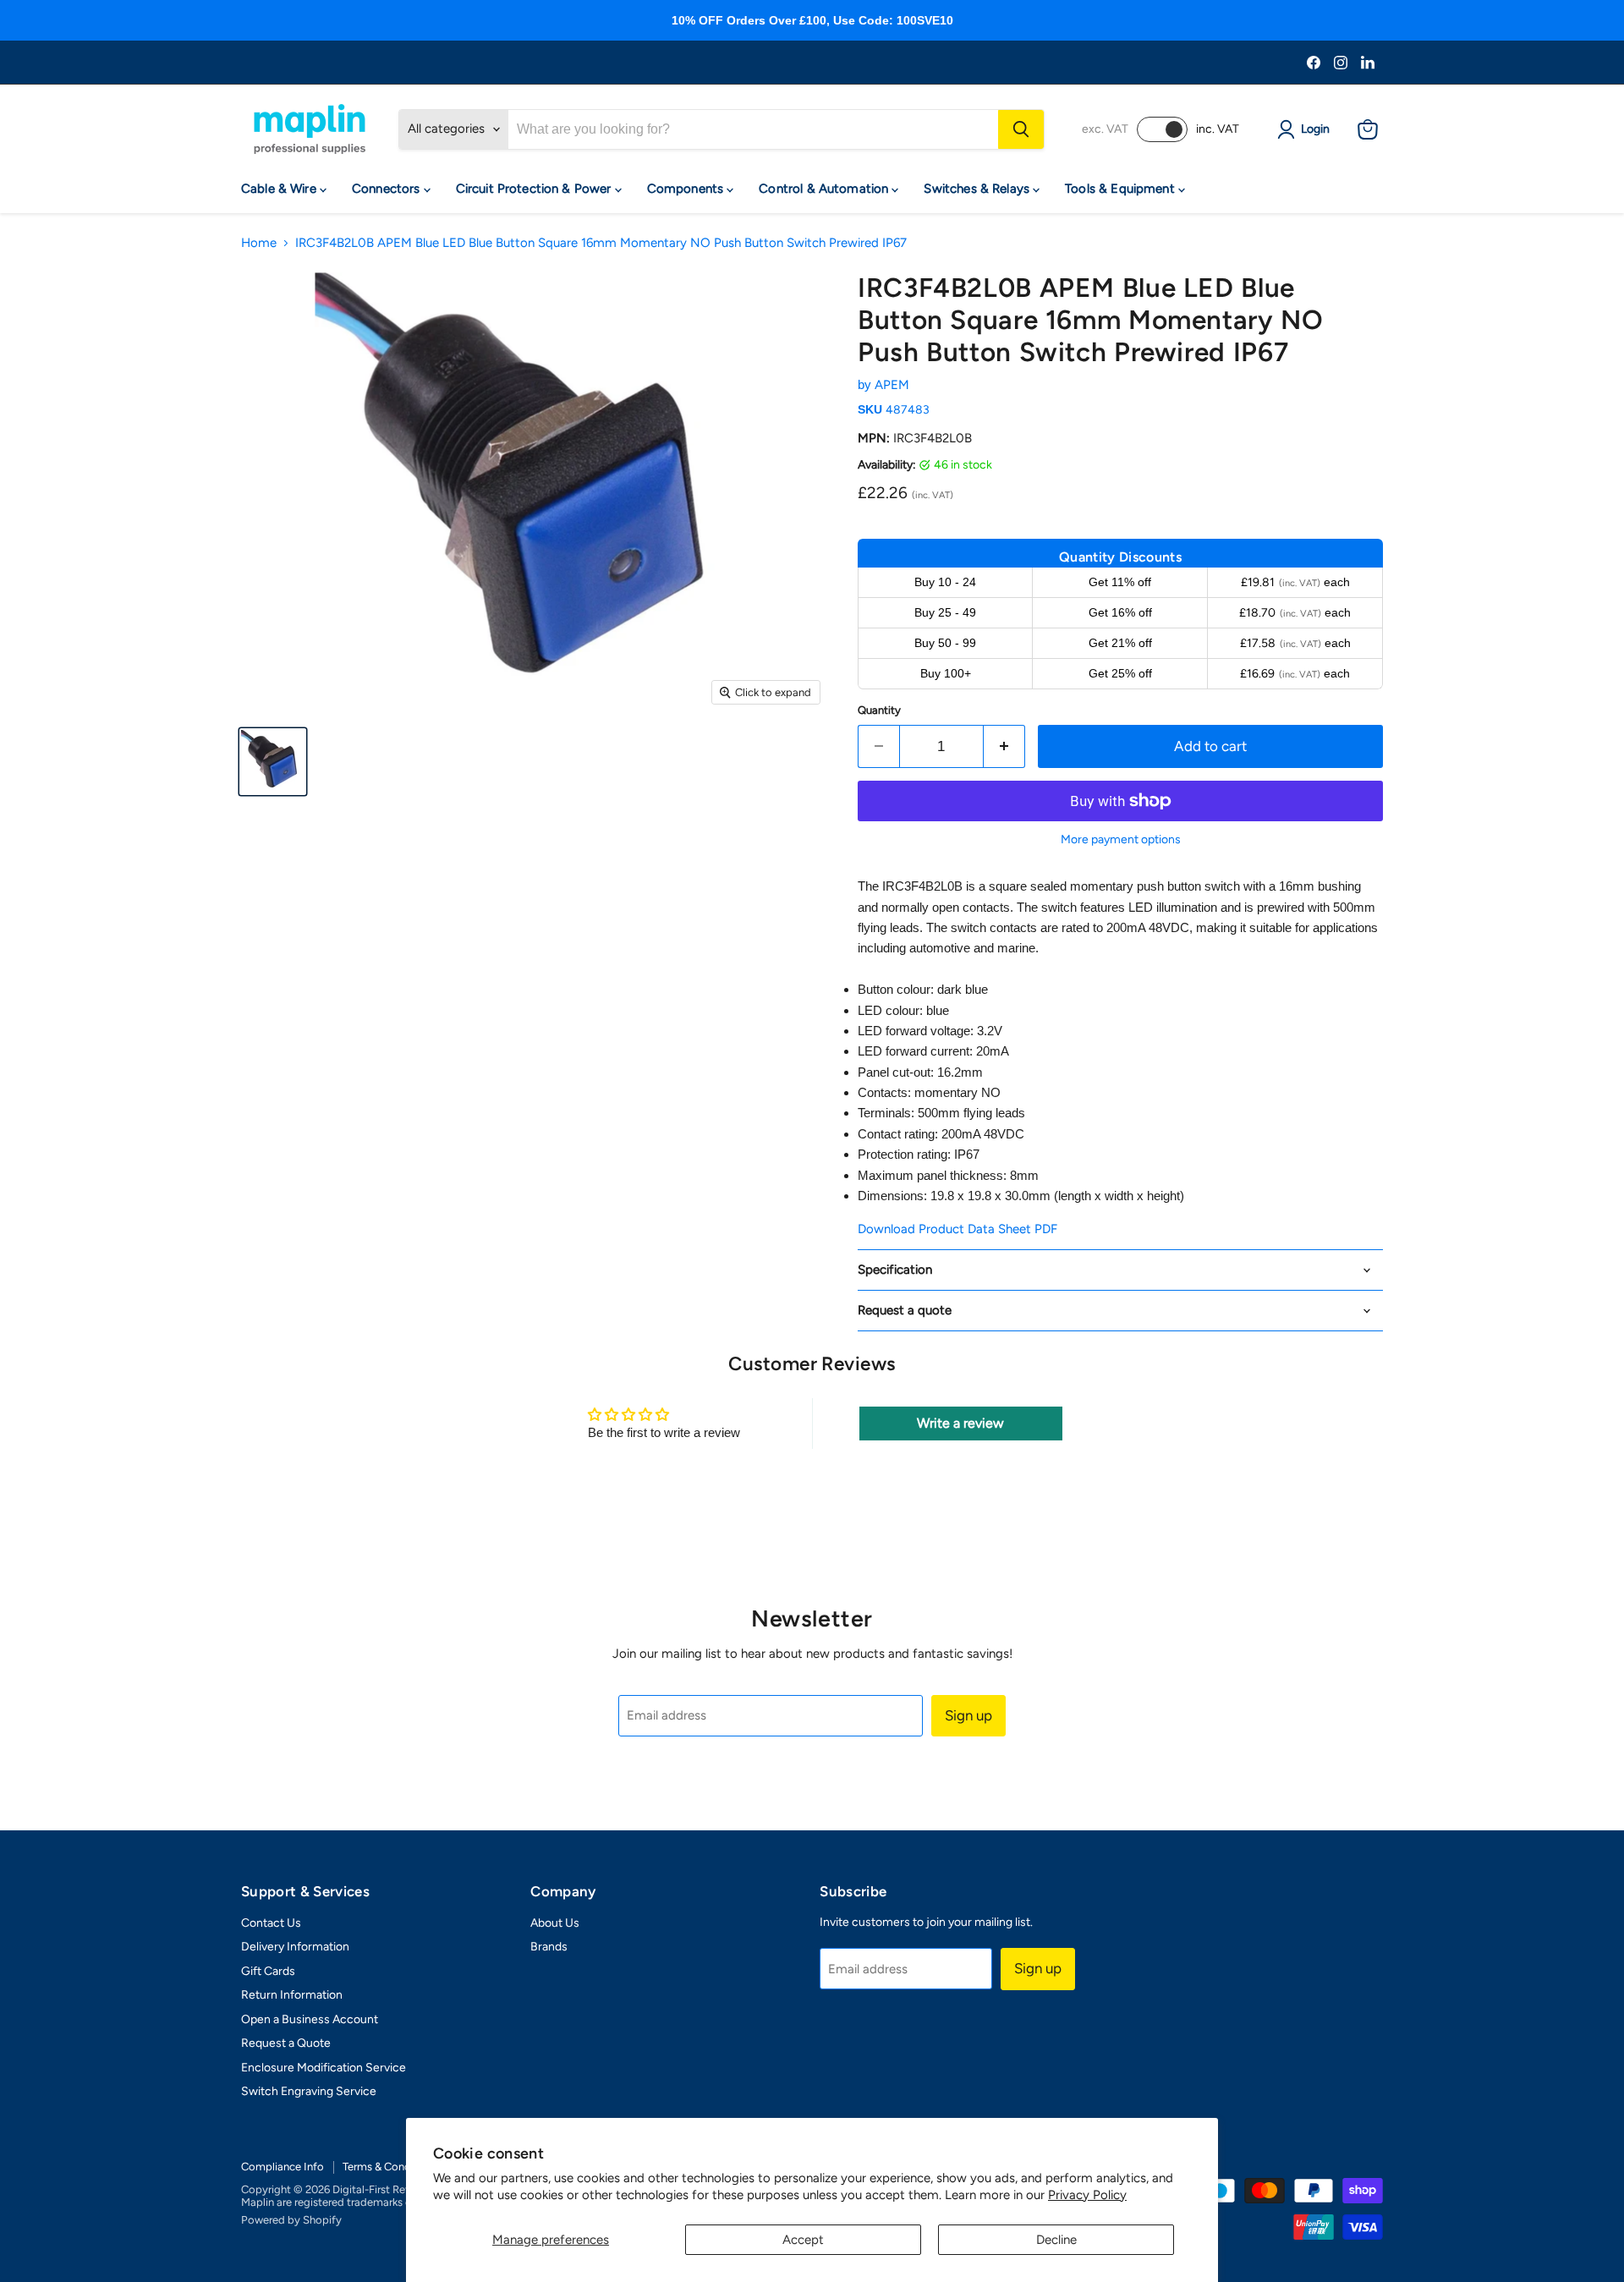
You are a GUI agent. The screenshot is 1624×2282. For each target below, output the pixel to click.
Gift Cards (268, 1971)
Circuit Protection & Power (535, 189)
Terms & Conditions (390, 2167)
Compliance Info (283, 2167)
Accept (803, 2240)
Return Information (292, 1995)
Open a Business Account (310, 2019)
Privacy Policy (1087, 2195)
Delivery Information (295, 1947)
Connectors (388, 189)
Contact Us (271, 1923)
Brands (549, 1947)
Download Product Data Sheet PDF (957, 1229)
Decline (1056, 2240)
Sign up (968, 1715)
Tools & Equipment (1122, 189)
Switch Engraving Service (309, 2091)
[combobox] (753, 129)
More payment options (1121, 840)
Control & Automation (825, 189)
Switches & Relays (978, 189)
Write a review (960, 1423)
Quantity (879, 710)
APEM (892, 385)
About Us (555, 1923)
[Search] (1021, 129)
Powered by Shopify (291, 2220)
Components (687, 189)
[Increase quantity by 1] (1004, 746)
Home (259, 243)
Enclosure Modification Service (324, 2068)
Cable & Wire (280, 189)
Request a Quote (286, 2043)
